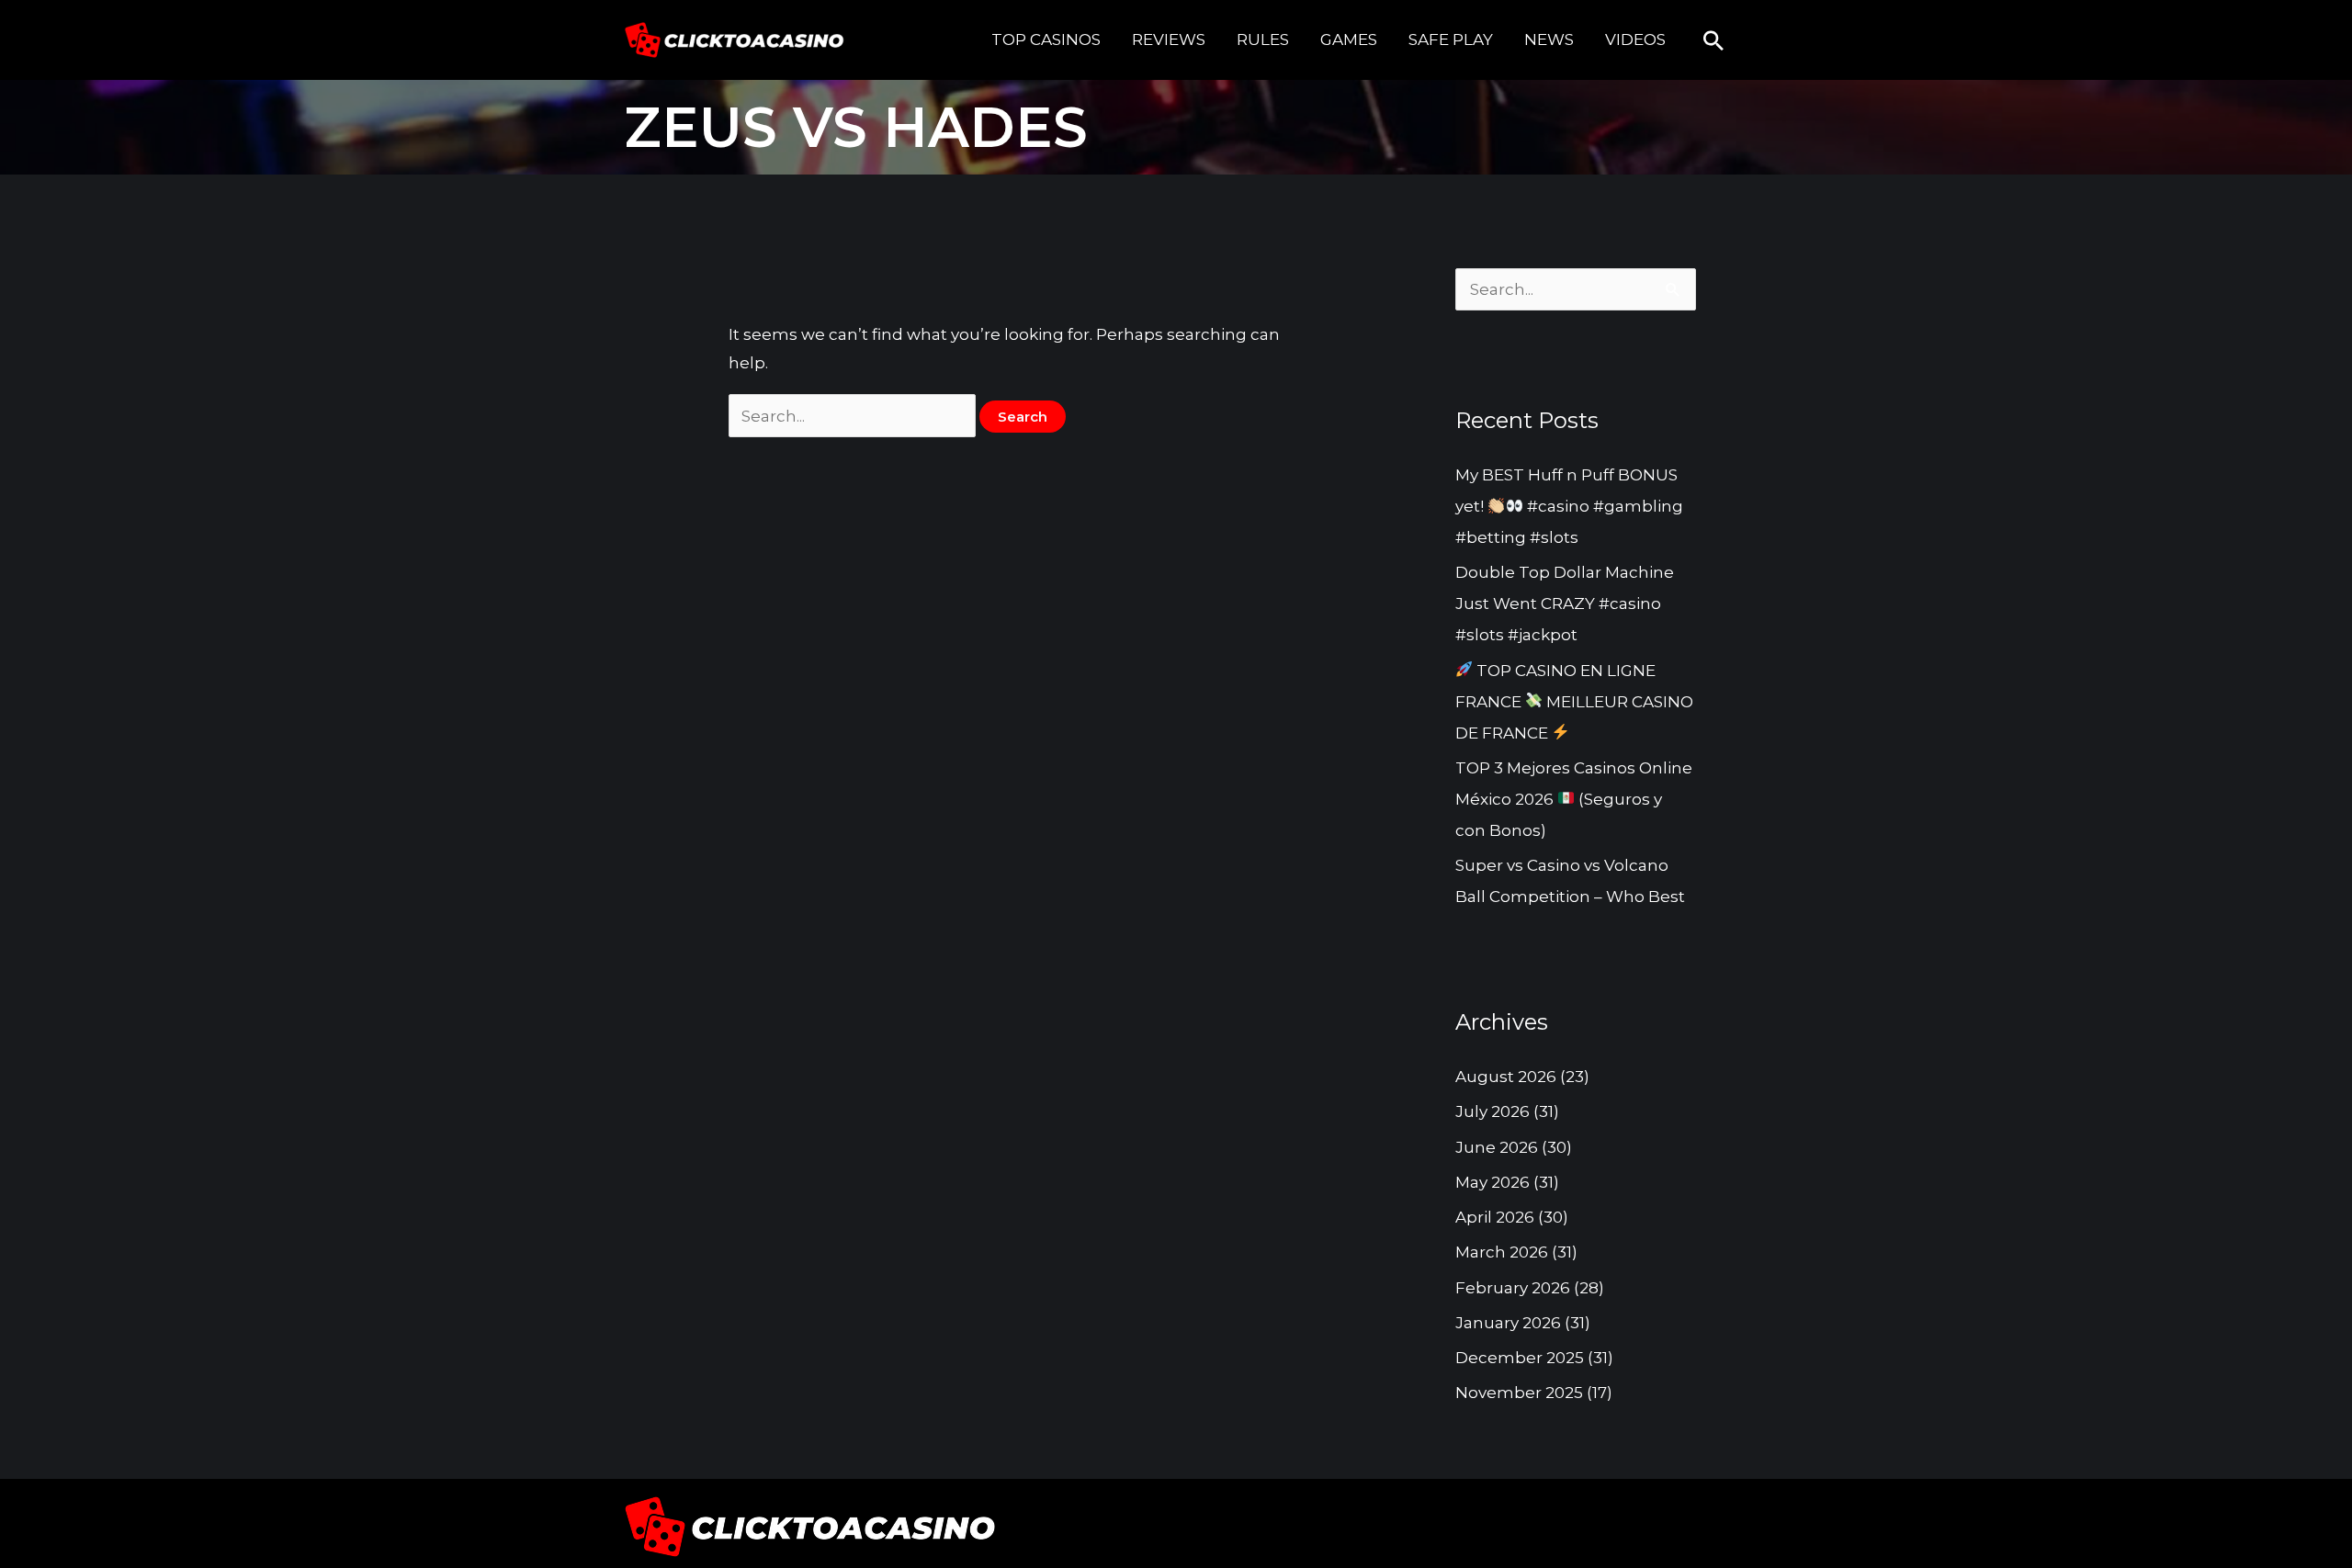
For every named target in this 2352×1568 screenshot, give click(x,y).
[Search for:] (854, 416)
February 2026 (1513, 1288)
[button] (1713, 40)
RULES (1263, 39)
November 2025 (1519, 1393)
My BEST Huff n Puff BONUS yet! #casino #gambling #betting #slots (1569, 506)
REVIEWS (1169, 39)
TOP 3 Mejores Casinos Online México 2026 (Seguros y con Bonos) (1574, 799)
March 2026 (1502, 1252)
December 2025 (1520, 1358)
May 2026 (1493, 1182)
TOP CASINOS (1046, 39)
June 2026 (1497, 1147)
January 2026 (1508, 1323)
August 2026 (1506, 1077)
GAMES (1349, 39)
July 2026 (1493, 1111)
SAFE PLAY (1451, 39)
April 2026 (1495, 1217)
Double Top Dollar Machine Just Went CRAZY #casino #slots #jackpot (1565, 604)
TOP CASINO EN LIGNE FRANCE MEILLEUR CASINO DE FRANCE (1574, 702)
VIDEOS (1635, 39)
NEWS (1549, 39)
